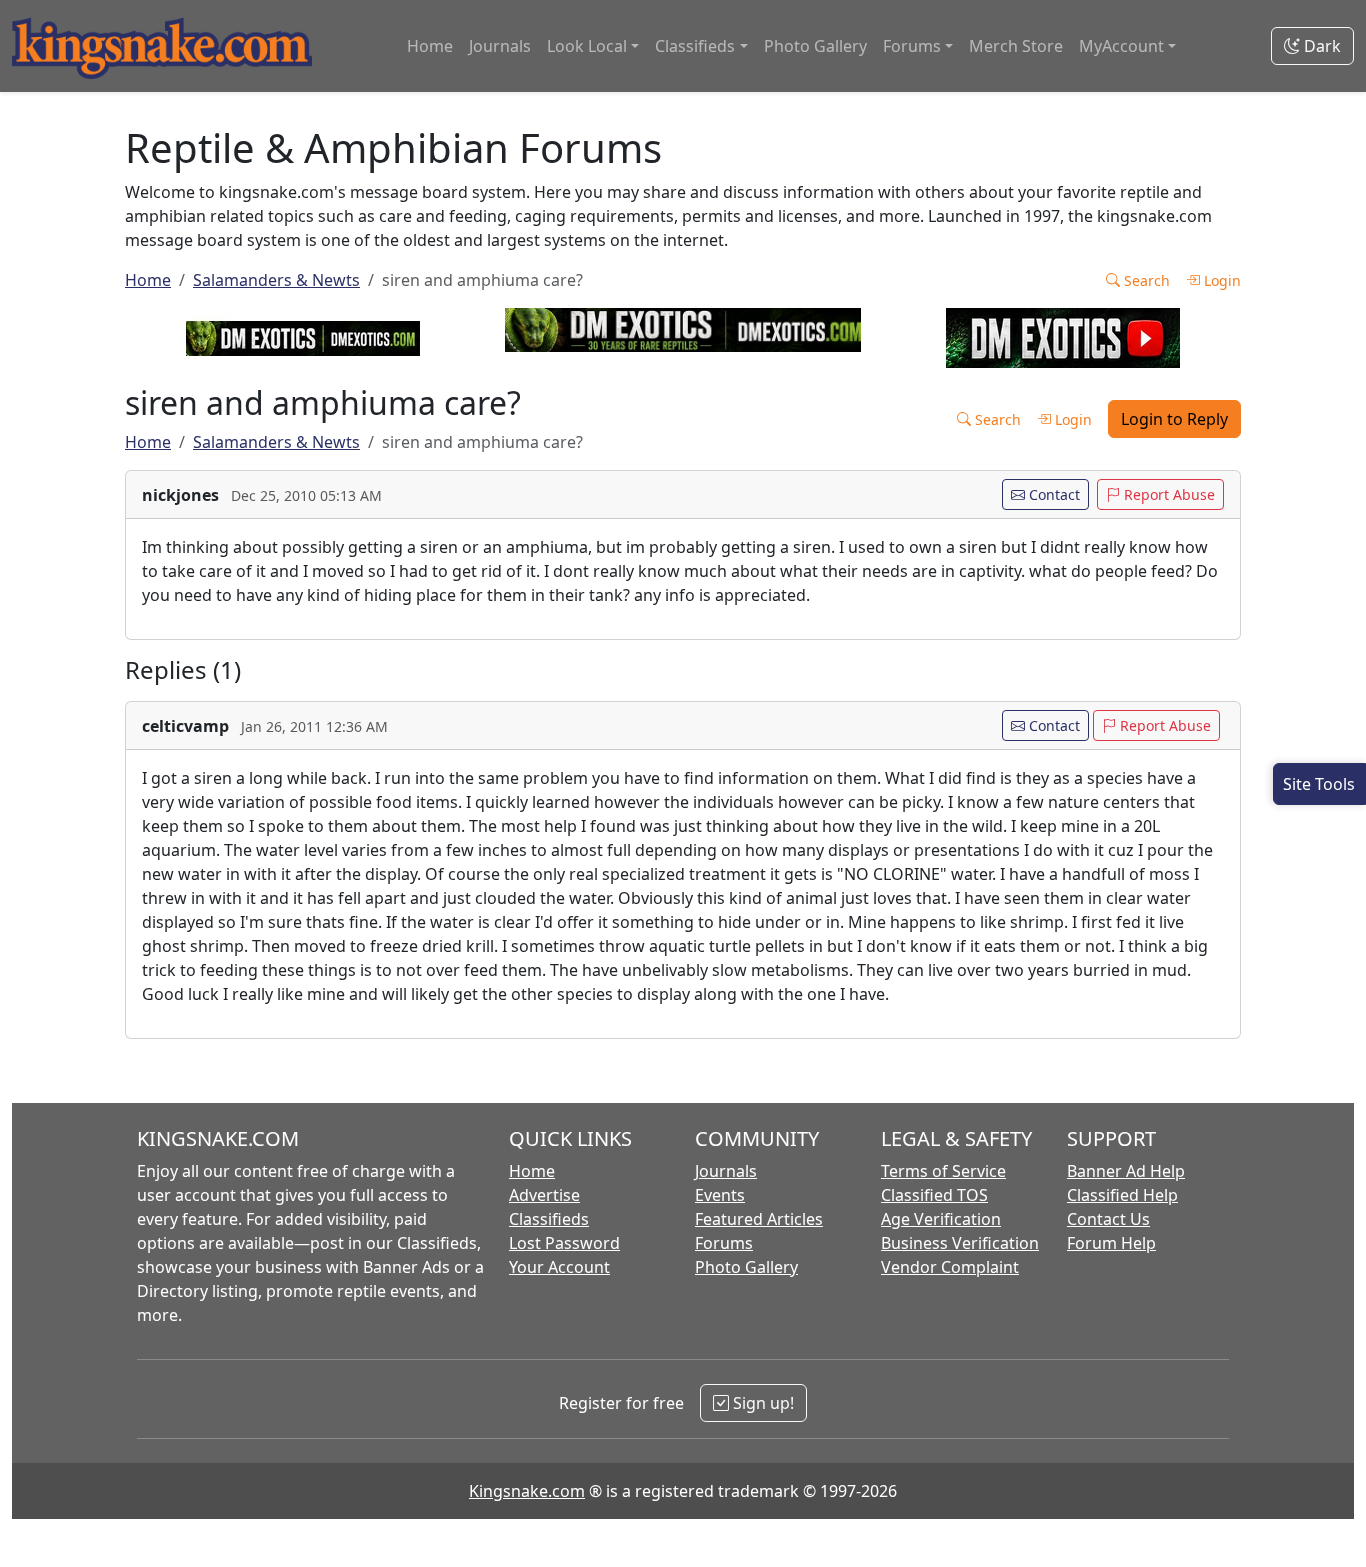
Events (720, 1195)
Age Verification (941, 1219)
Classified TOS (934, 1195)
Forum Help (1111, 1243)
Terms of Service (943, 1171)
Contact (1052, 494)
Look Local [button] (587, 46)
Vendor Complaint (950, 1267)
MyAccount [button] (1121, 46)
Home (430, 46)
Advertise (544, 1195)
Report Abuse (1167, 494)
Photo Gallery (815, 46)
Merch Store (1016, 46)
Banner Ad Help (1126, 1171)
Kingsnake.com (527, 1491)
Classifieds (549, 1219)
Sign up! (761, 1403)
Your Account (559, 1267)
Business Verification (960, 1243)
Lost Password (564, 1243)
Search (1145, 280)
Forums (724, 1243)
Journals (500, 46)
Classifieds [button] (695, 46)
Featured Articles (759, 1219)
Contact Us (1108, 1219)
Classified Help (1122, 1195)
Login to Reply (1174, 419)
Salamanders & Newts (276, 280)
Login (1220, 280)
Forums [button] (912, 46)
